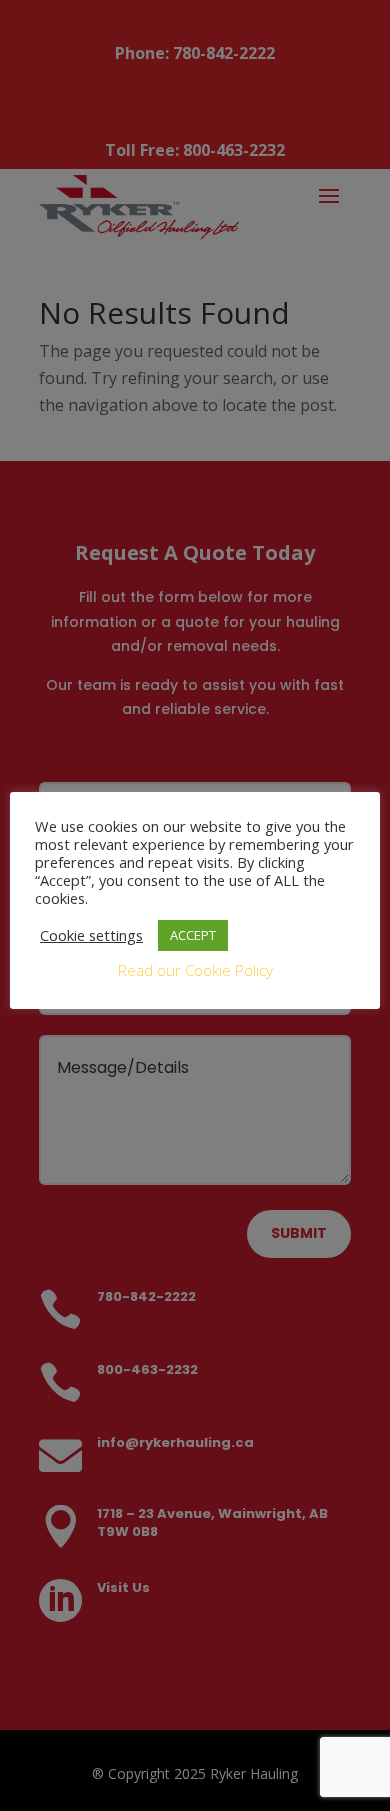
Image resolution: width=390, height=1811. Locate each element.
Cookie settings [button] (91, 935)
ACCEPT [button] (193, 935)
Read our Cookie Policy (195, 970)
